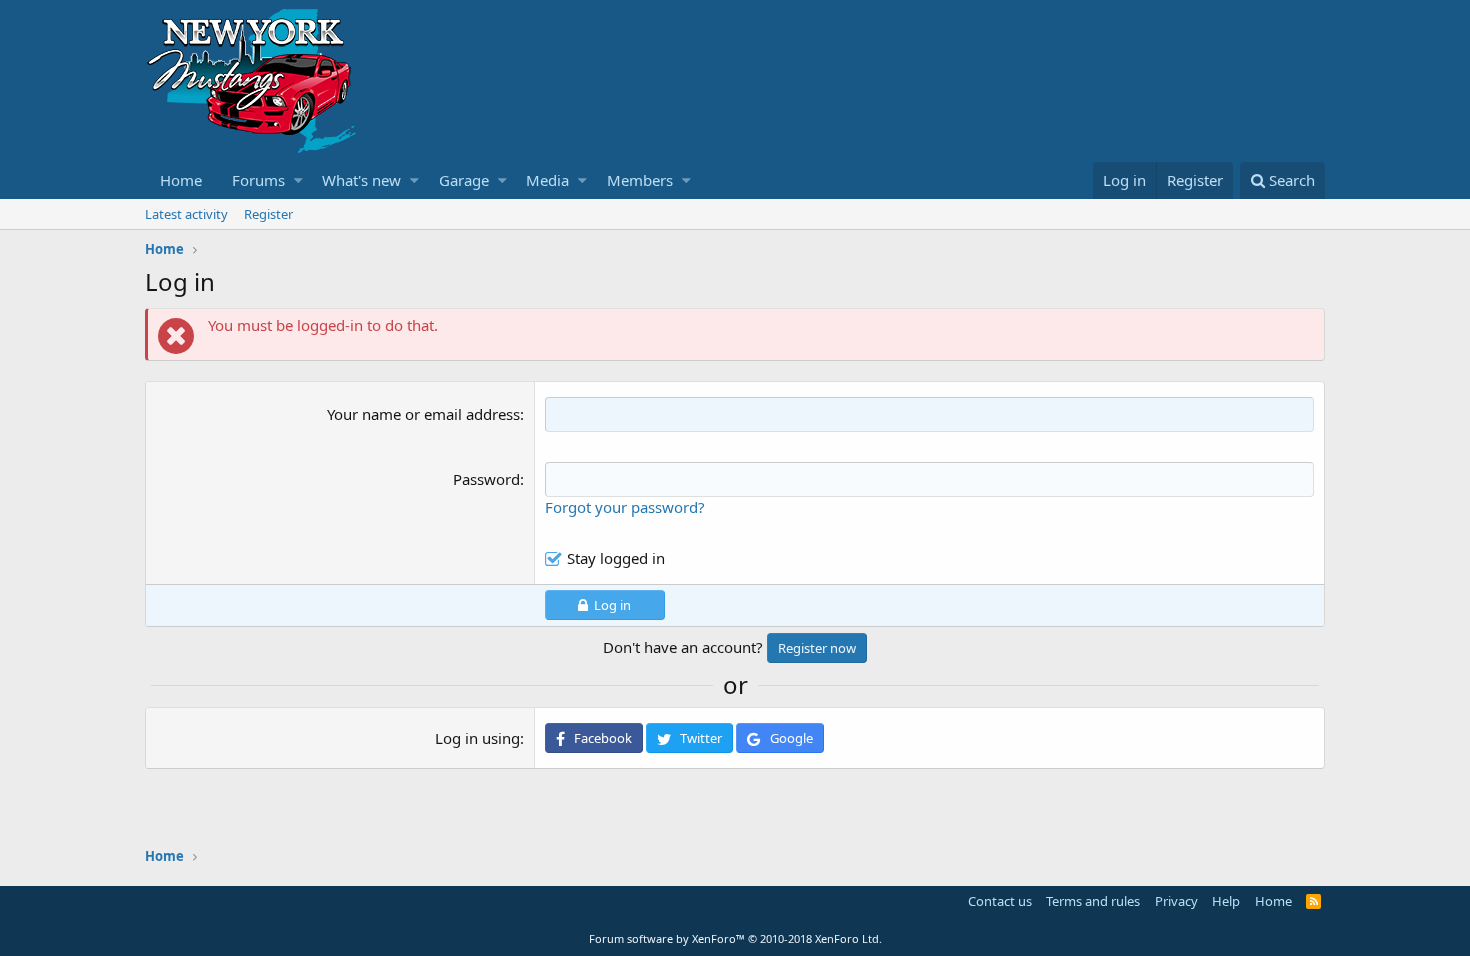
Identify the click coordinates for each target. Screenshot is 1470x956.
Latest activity (186, 214)
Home (181, 180)
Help (1226, 901)
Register (268, 214)
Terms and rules (1093, 901)
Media (547, 180)
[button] (298, 180)
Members (640, 180)
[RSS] (1313, 901)
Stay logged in (616, 558)
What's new (361, 180)
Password (486, 479)
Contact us (1000, 901)
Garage (464, 180)
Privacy (1176, 901)
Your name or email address (423, 414)
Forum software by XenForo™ (735, 938)
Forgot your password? (625, 507)
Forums (258, 180)
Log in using (477, 738)
